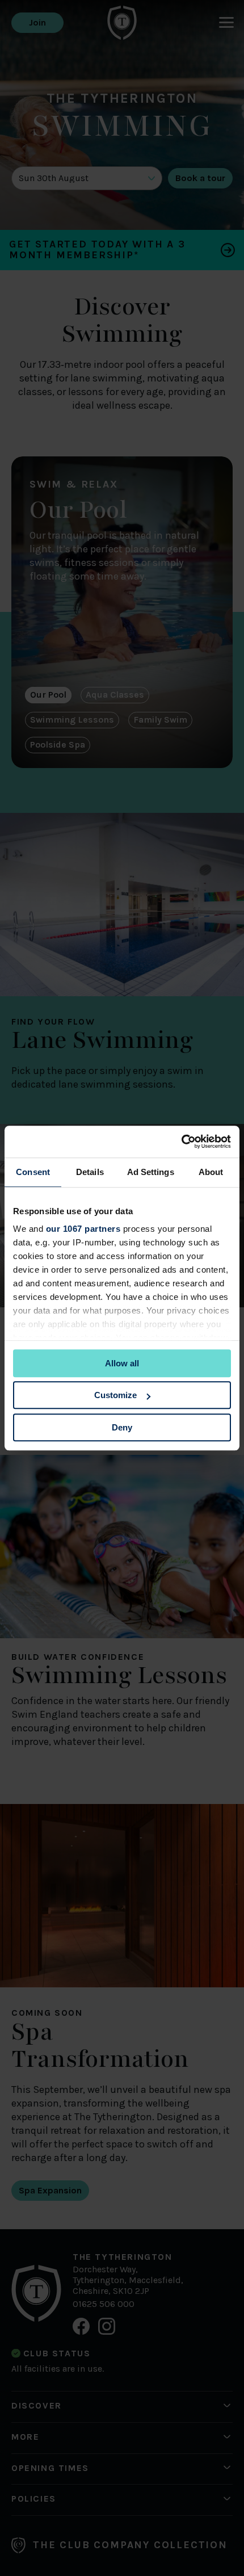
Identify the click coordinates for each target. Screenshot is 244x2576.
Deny (122, 1427)
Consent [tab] (33, 1172)
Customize (115, 1395)
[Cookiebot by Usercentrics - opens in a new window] (181, 1142)
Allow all (122, 1363)
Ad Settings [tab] (151, 1172)
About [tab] (211, 1172)
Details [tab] (90, 1172)
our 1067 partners (83, 1229)
